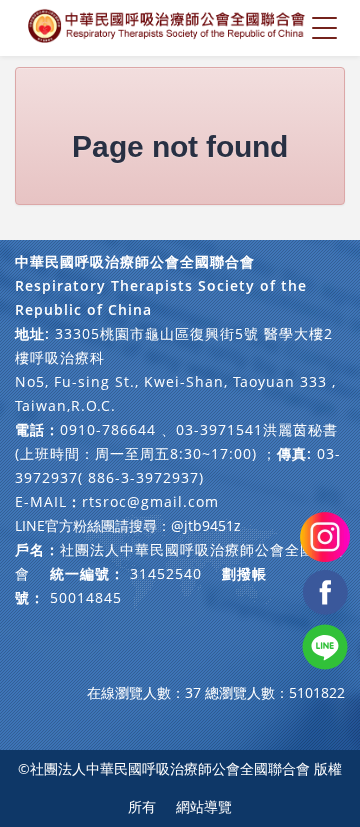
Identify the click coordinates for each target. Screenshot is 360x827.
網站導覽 (204, 806)
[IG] (325, 535)
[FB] (325, 590)
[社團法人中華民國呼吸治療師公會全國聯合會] (167, 28)
